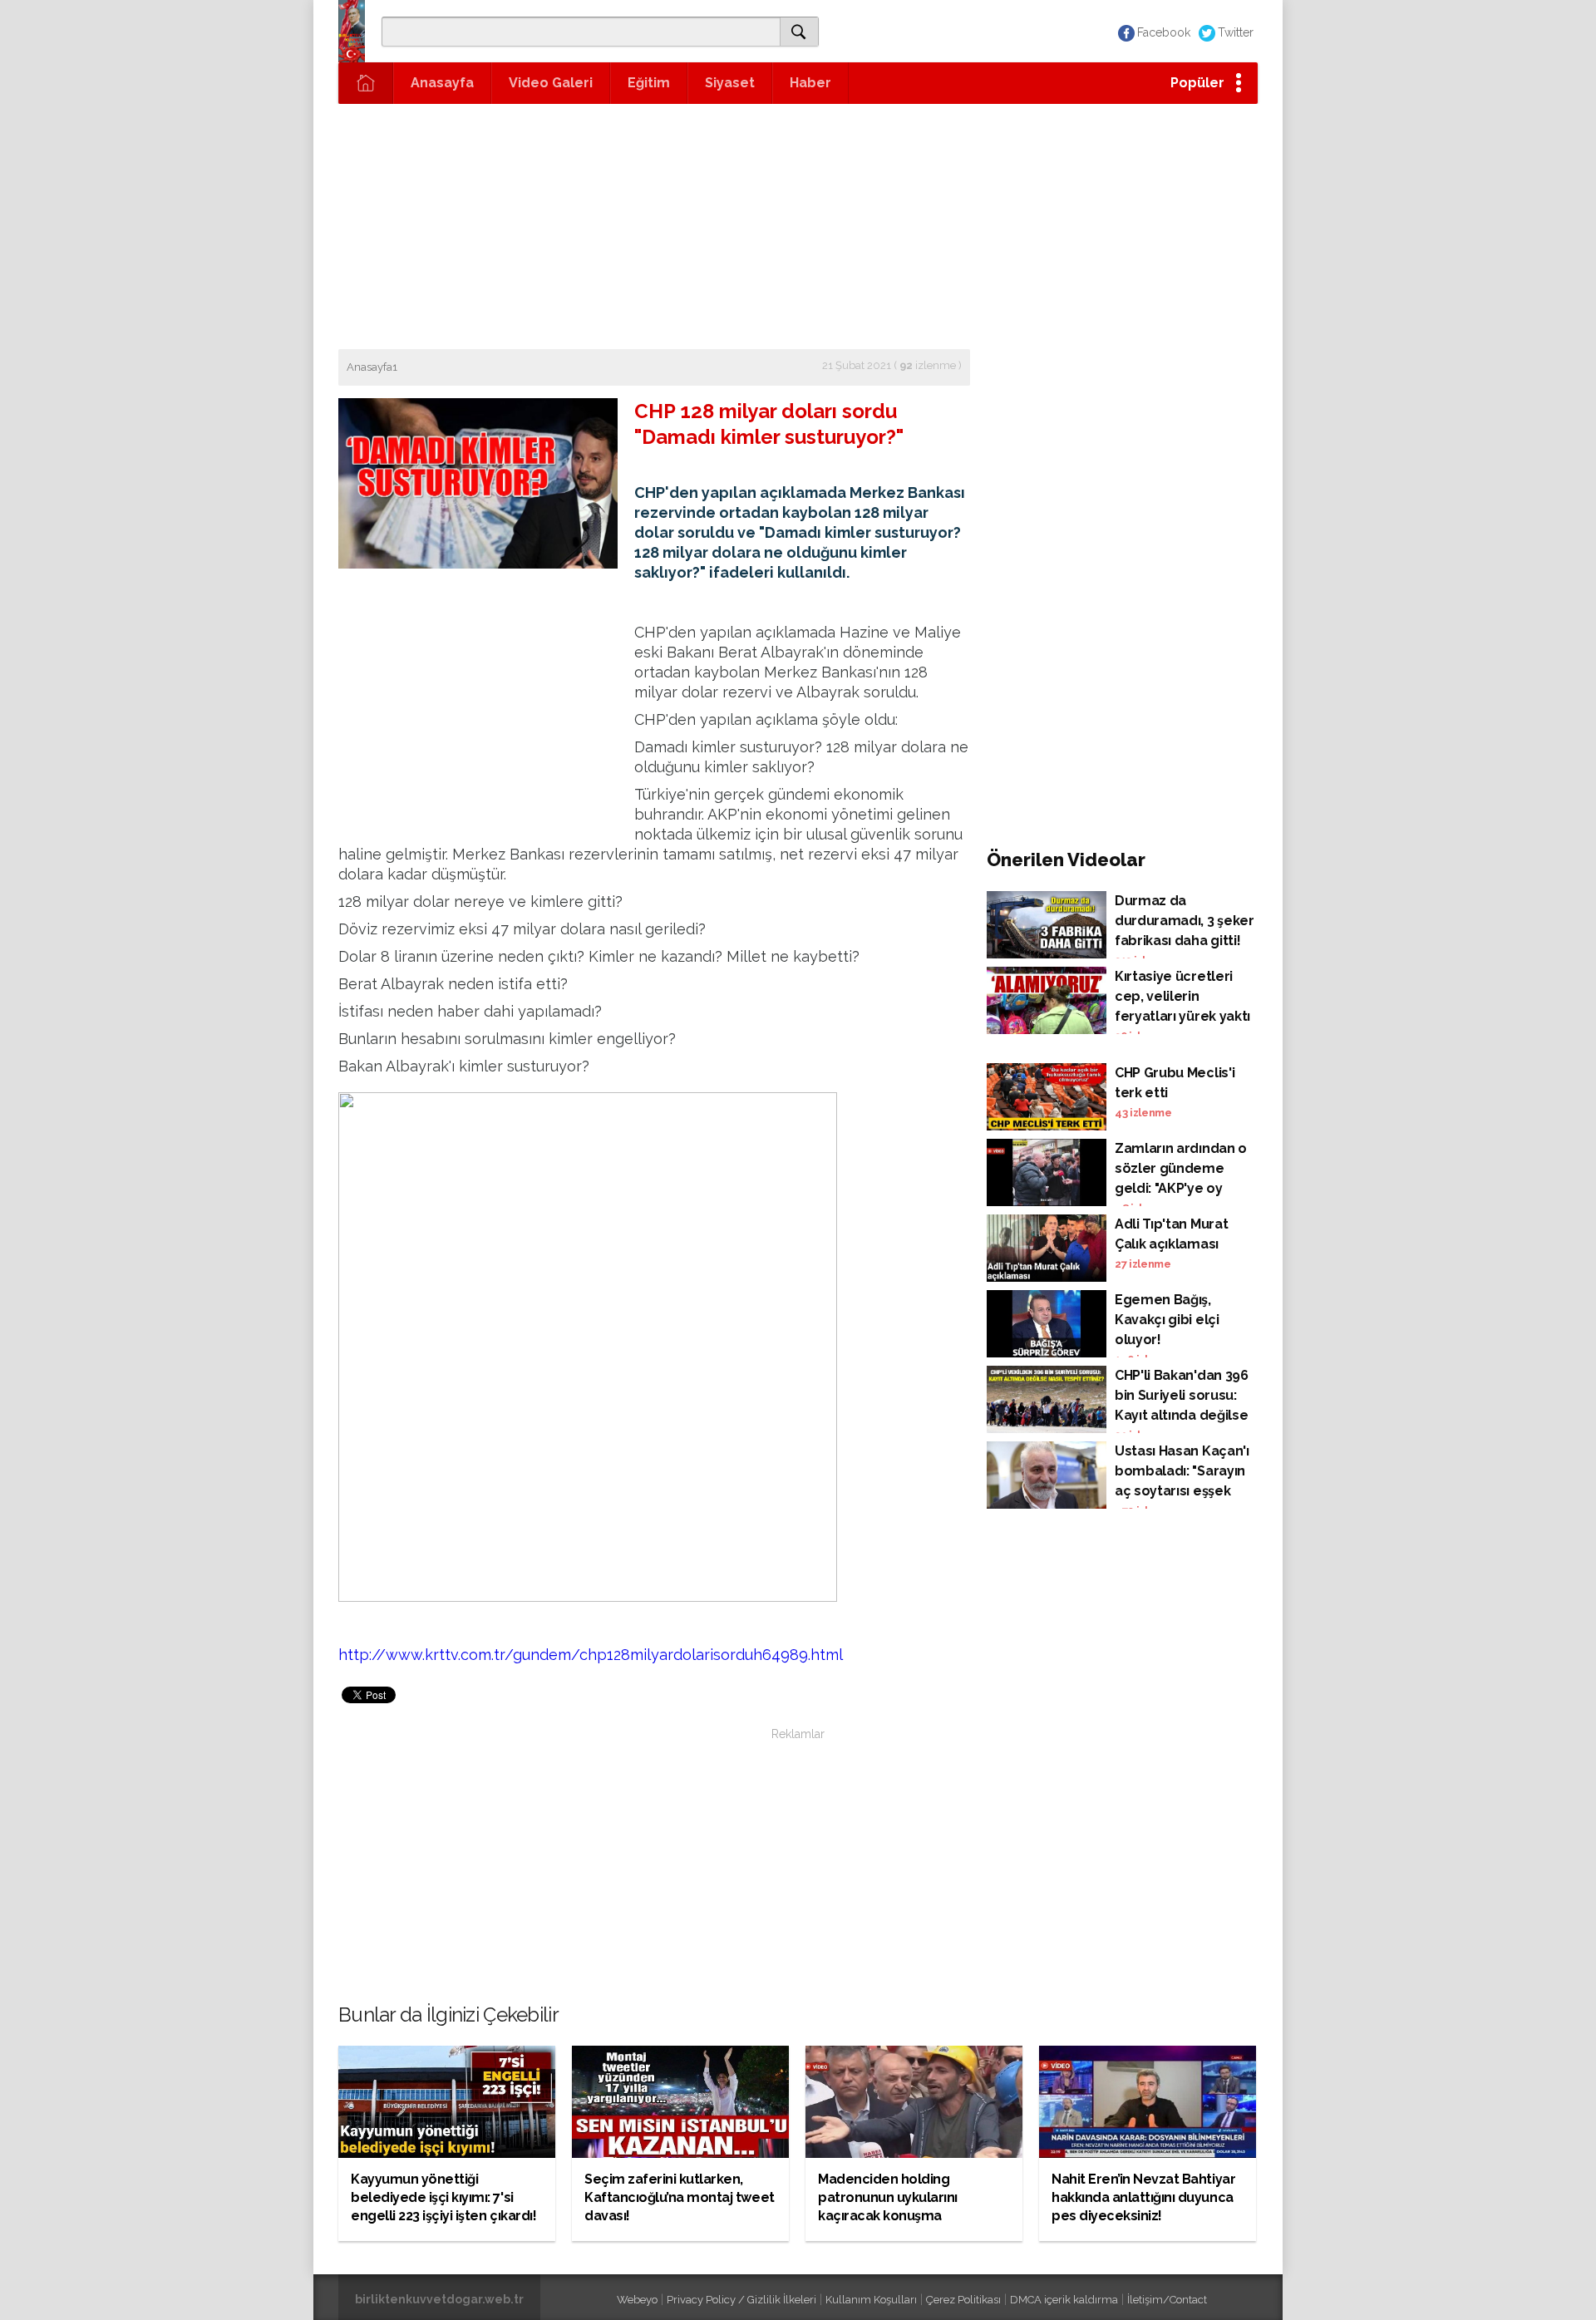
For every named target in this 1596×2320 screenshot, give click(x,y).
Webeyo (637, 2300)
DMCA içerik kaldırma (1064, 2300)
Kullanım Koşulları (871, 2300)
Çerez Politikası (963, 2300)
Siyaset (730, 83)
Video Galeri (551, 83)
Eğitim (649, 83)
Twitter (1236, 32)
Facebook (1164, 32)
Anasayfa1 (372, 367)
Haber (810, 83)
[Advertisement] (798, 224)
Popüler (1197, 83)
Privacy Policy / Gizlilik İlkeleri (741, 2300)
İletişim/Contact (1167, 2300)
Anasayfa (442, 83)
